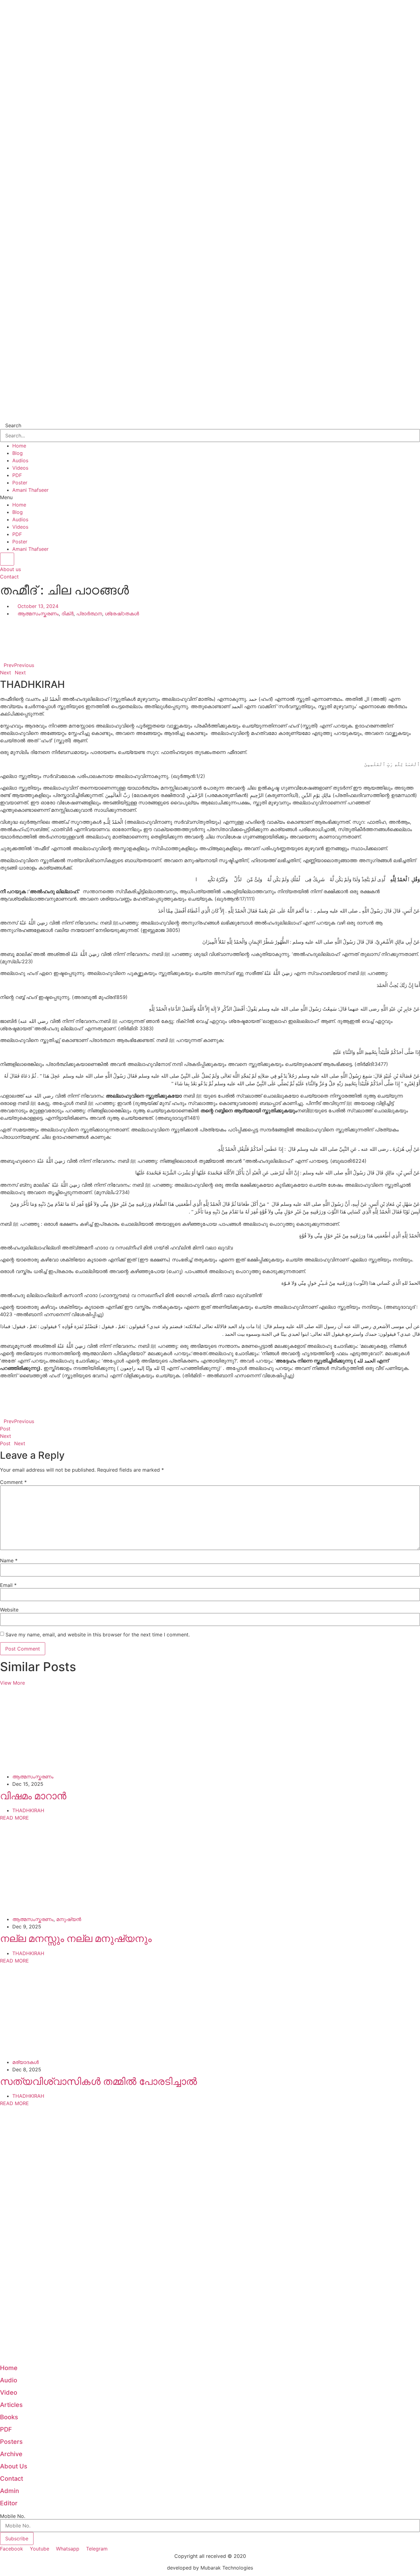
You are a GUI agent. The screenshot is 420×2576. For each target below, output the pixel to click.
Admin (10, 2491)
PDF (17, 475)
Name (9, 1560)
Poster (20, 483)
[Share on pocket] (210, 658)
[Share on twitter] (210, 628)
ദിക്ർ (67, 613)
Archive (11, 2454)
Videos (20, 468)
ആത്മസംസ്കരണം (38, 613)
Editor (9, 2503)
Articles (11, 2405)
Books (9, 2417)
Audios (20, 460)
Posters (11, 2442)
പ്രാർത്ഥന (89, 613)
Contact (12, 2479)
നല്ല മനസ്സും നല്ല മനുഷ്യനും (76, 1938)
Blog (18, 453)
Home (19, 446)
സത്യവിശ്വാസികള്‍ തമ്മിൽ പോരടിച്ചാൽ (99, 2081)
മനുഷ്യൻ (69, 1919)
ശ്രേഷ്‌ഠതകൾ (122, 613)
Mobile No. (13, 2516)
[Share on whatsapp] (210, 643)
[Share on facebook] (210, 621)
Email (8, 1585)
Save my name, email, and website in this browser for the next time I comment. (98, 1635)
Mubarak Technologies (227, 2568)
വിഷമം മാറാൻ (33, 1796)
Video (9, 2393)
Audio (9, 2380)
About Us (14, 2466)
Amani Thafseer (30, 490)
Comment (13, 1482)
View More (12, 1683)
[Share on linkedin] (210, 636)
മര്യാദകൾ (26, 2062)
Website (9, 1610)
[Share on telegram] (210, 650)
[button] (210, 497)
